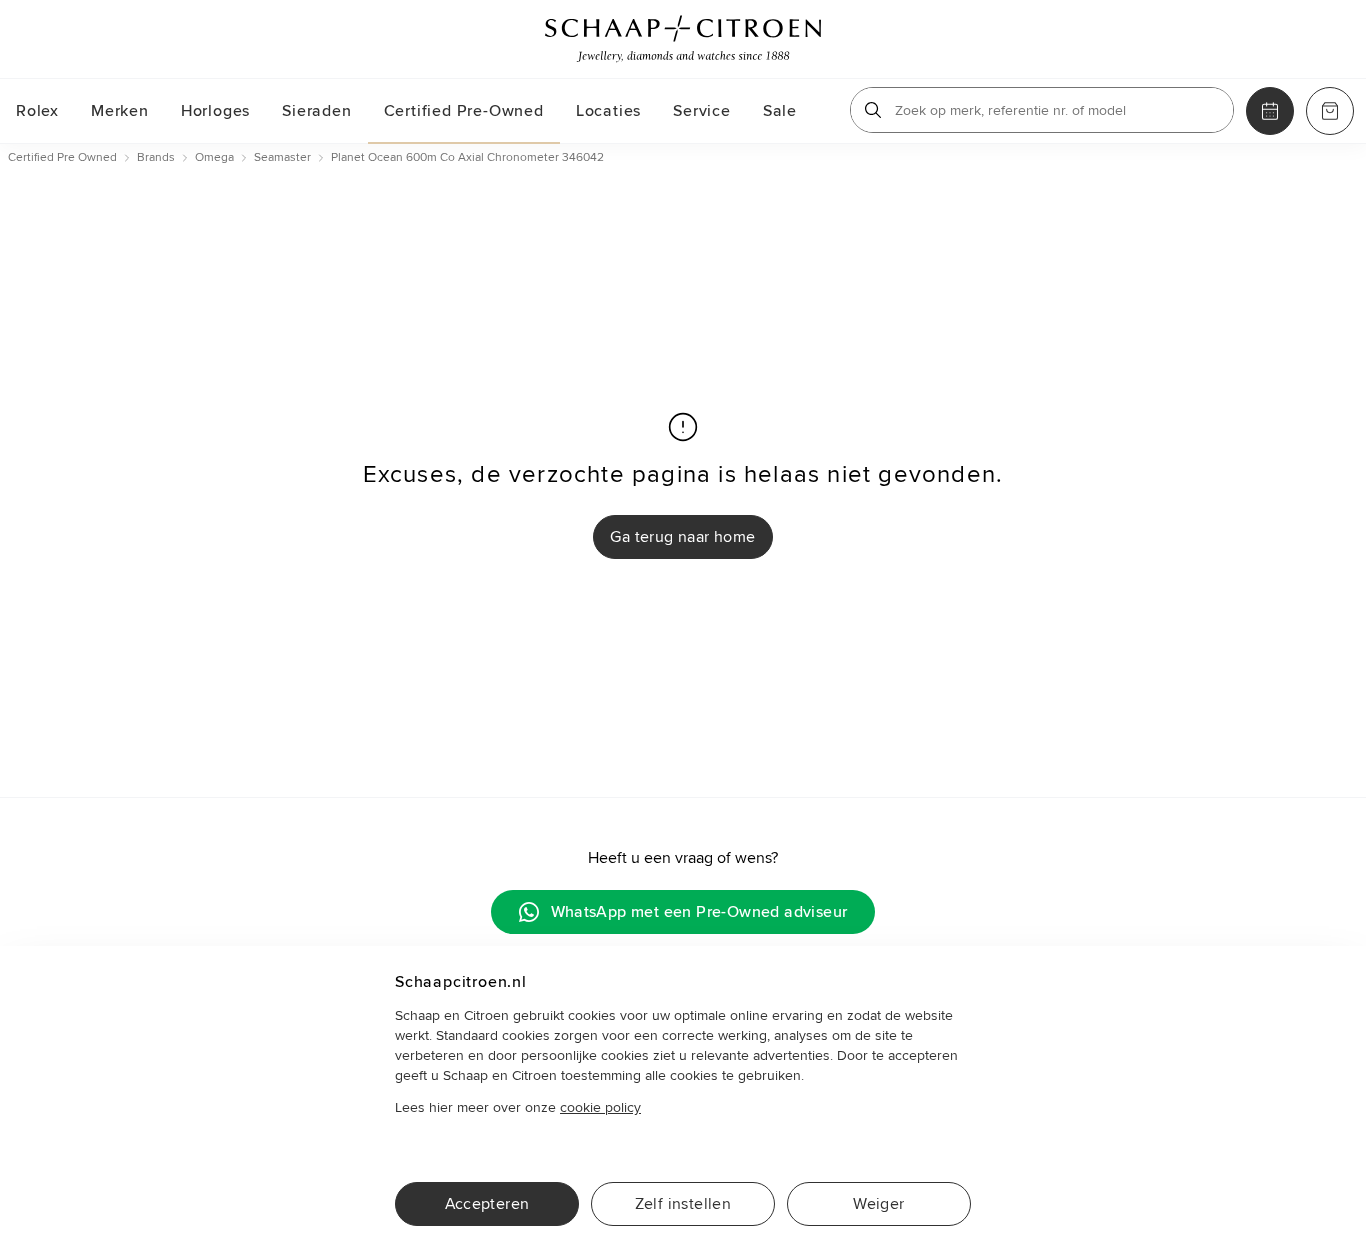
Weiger (878, 1204)
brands (156, 157)
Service (702, 111)
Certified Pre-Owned (464, 111)
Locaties (608, 111)
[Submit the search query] (873, 110)
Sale (780, 111)
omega (214, 157)
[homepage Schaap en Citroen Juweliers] (683, 39)
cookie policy (600, 1107)
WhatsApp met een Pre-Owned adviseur (699, 912)
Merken (120, 111)
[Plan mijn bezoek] (1270, 111)
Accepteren (487, 1204)
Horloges (215, 111)
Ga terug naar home (682, 537)
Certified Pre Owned (62, 157)
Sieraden (316, 111)
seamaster (282, 157)
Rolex (37, 111)
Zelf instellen (683, 1204)
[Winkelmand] (1330, 111)
